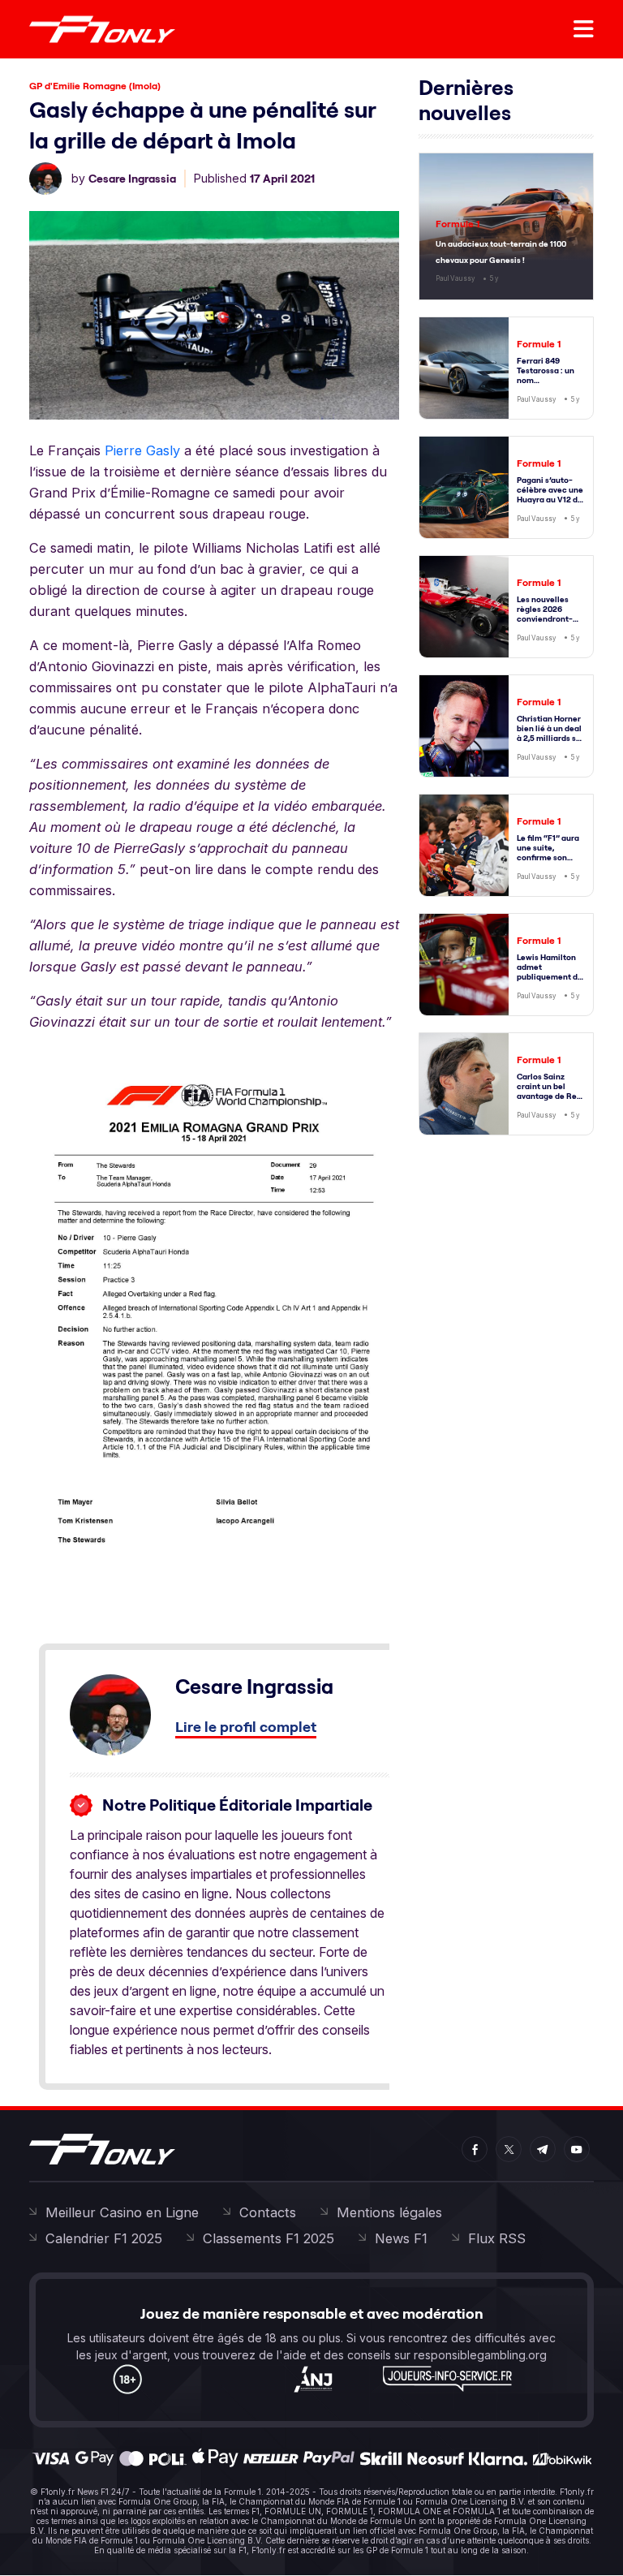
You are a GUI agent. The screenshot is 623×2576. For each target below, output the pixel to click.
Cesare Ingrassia (132, 179)
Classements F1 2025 (269, 2238)
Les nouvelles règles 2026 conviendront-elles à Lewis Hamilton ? (545, 619)
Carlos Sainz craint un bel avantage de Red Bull (549, 1091)
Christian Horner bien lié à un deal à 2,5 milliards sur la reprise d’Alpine (550, 738)
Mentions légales (389, 2212)
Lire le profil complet (246, 1727)
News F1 (401, 2238)
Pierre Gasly (142, 450)
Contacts (268, 2212)
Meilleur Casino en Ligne (122, 2212)
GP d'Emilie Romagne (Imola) (95, 86)
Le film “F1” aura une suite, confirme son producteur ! (548, 853)
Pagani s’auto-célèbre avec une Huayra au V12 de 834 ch (550, 495)
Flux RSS (497, 2238)
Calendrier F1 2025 (104, 2238)
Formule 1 (458, 224)
